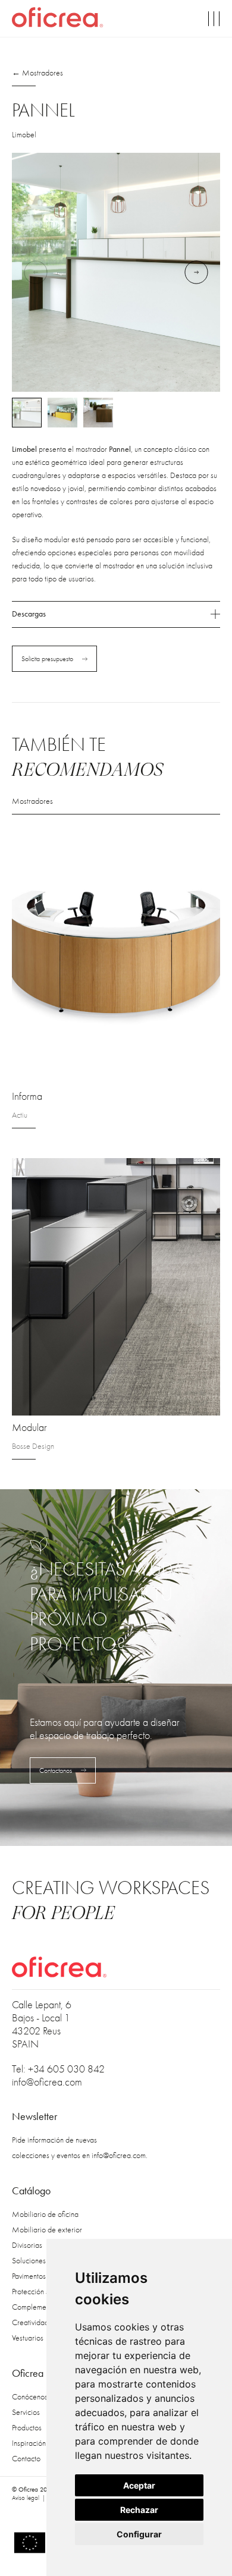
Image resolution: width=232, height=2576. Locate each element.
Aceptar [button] (139, 2485)
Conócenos (30, 2397)
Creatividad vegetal (43, 2322)
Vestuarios (28, 2338)
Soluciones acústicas (44, 2261)
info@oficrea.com (47, 2082)
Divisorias (27, 2245)
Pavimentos (29, 2276)
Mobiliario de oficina (45, 2214)
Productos (27, 2428)
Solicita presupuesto (47, 659)
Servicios (26, 2412)
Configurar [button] (139, 2534)
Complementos (35, 2307)
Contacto (26, 2459)
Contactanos (56, 1770)
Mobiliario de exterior (47, 2230)
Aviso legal (26, 2498)
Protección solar (37, 2292)
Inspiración (29, 2443)
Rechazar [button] (139, 2510)
